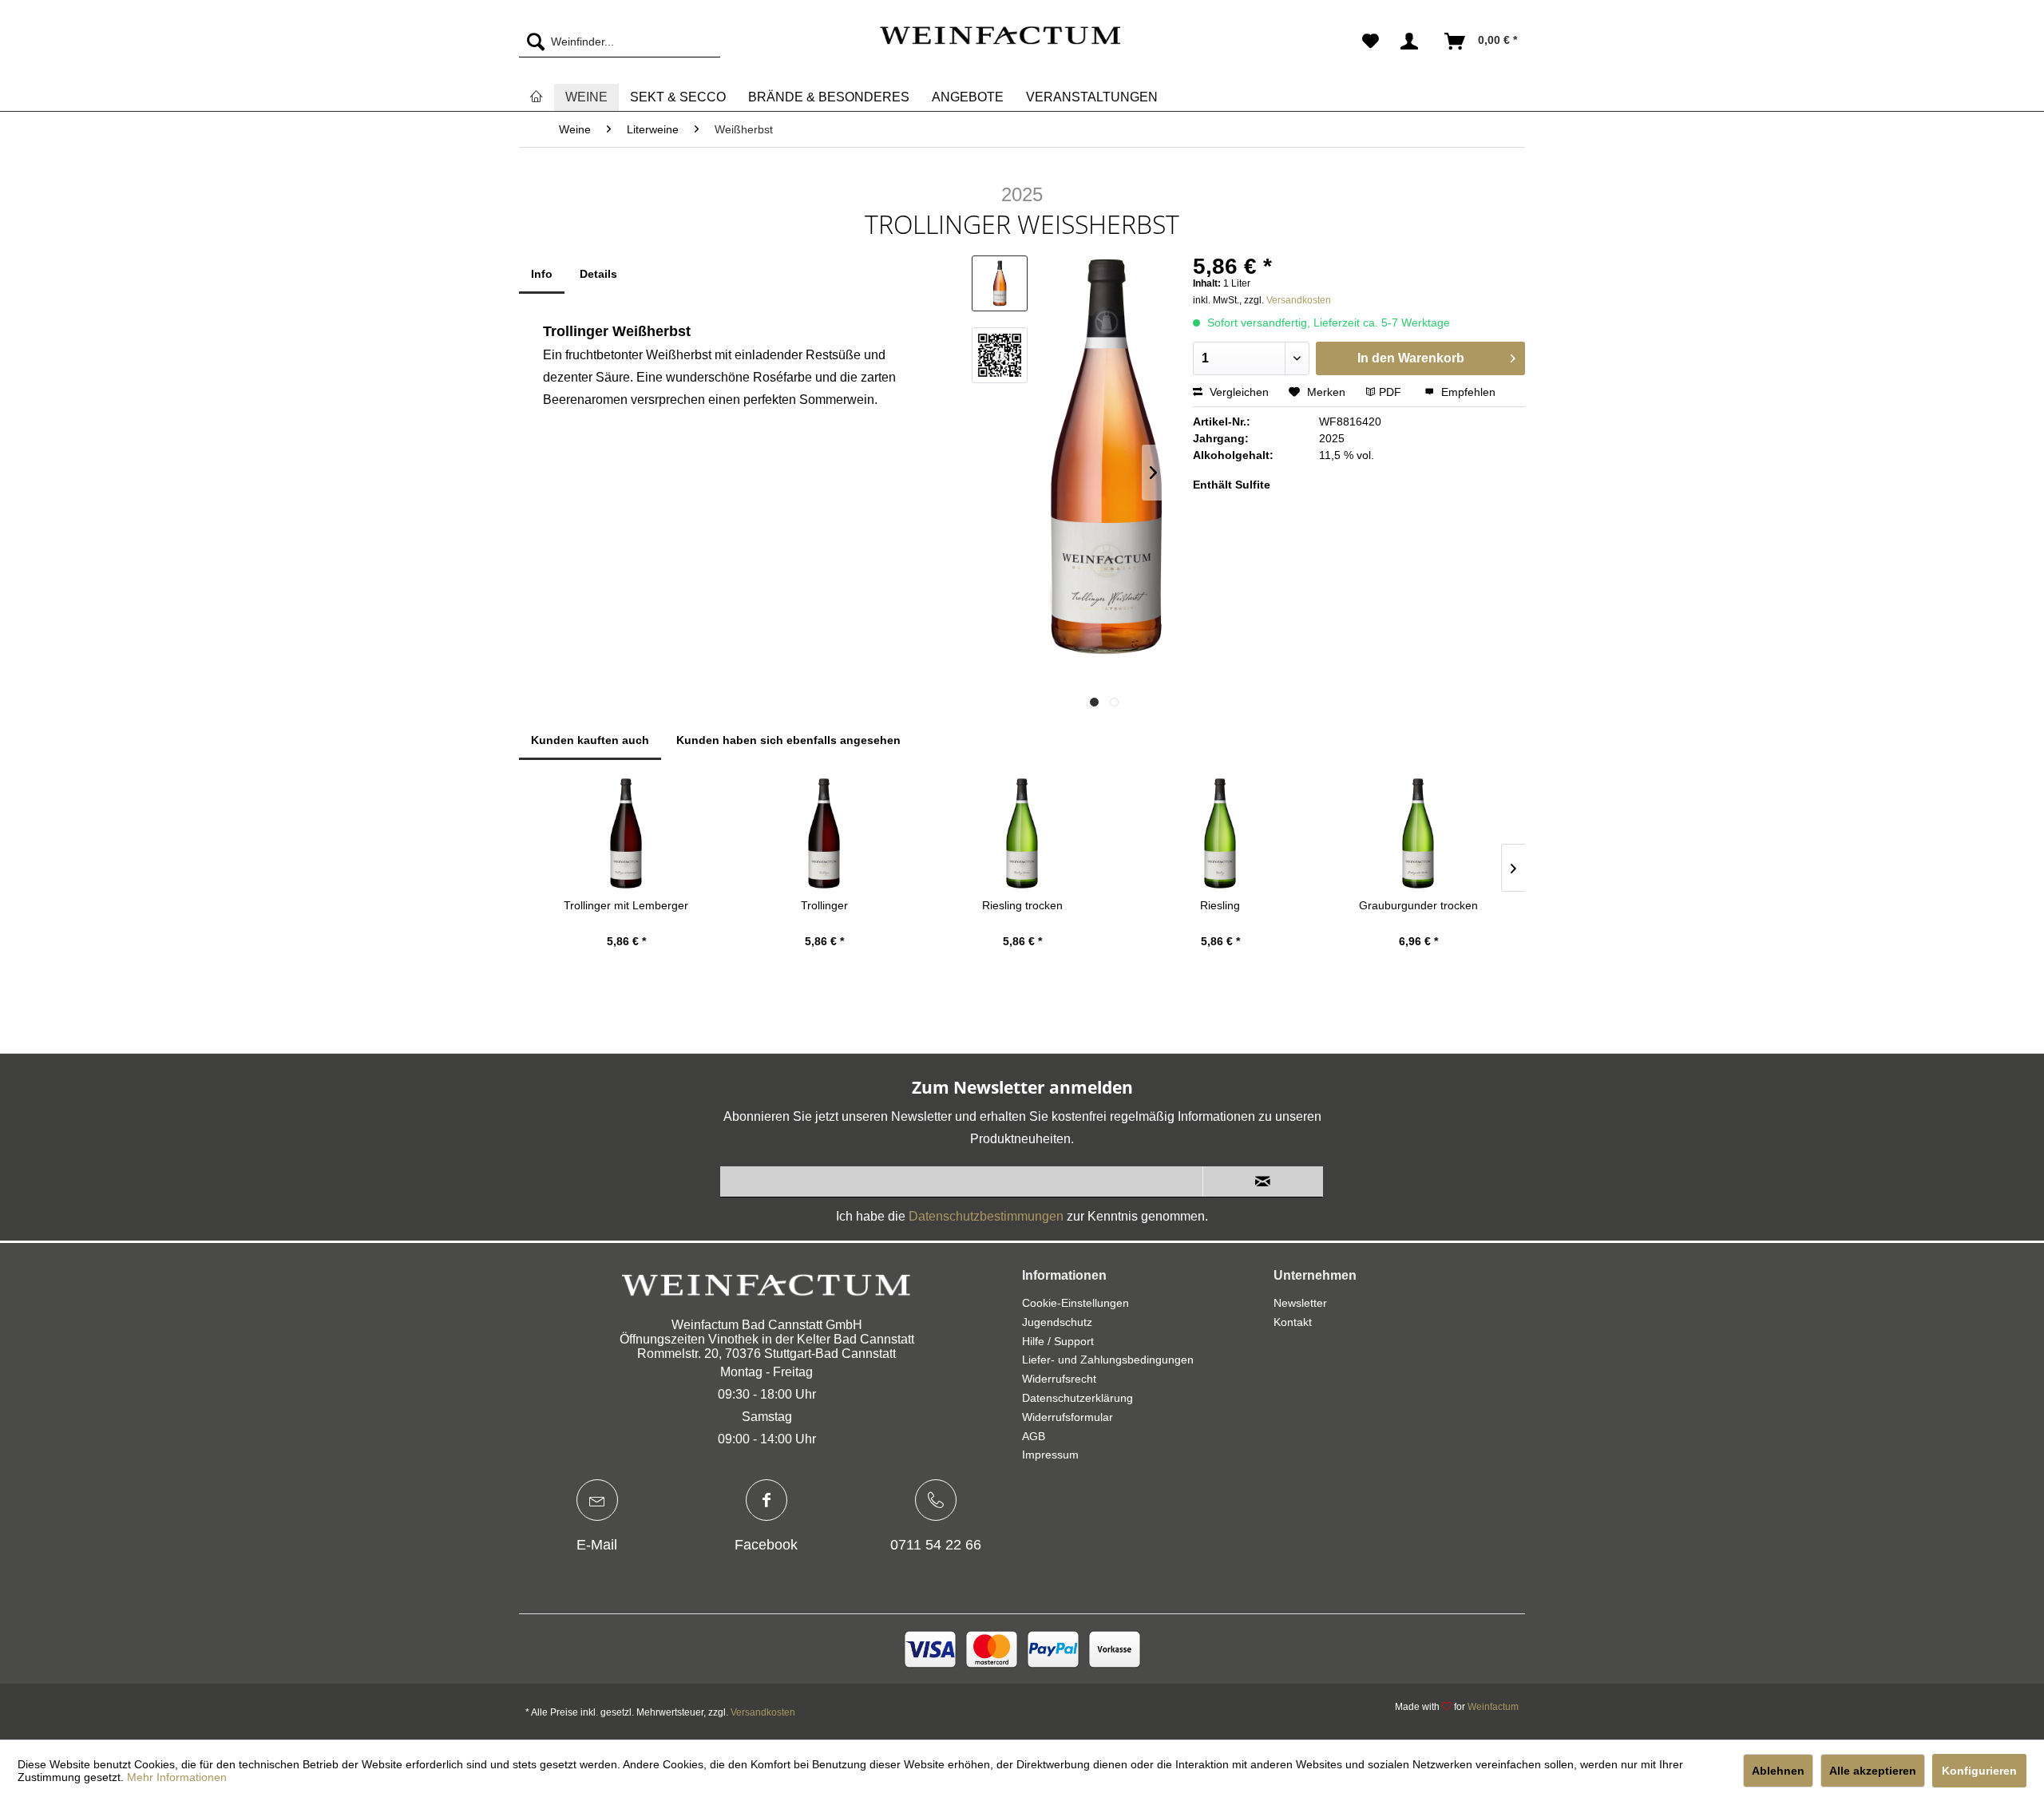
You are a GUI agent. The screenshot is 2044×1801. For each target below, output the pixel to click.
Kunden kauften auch (590, 740)
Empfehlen (1467, 392)
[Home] (537, 97)
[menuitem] (620, 42)
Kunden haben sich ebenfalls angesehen (788, 740)
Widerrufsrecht (1059, 1379)
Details (598, 274)
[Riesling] (1220, 833)
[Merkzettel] (1371, 42)
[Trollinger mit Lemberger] (626, 833)
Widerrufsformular (1068, 1417)
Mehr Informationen (177, 1777)
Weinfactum (1493, 1707)
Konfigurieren (1979, 1771)
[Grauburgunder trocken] (1418, 833)
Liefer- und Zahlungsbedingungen (1108, 1360)
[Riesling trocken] (1022, 833)
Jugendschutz (1057, 1322)
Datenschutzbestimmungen (986, 1216)
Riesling (1220, 905)
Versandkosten (1299, 300)
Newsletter (1300, 1303)
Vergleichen (1238, 392)
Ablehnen (1778, 1771)
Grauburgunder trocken (1418, 905)
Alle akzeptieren (1873, 1771)
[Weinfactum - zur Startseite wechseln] (1000, 46)
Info (542, 274)
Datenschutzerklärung (1077, 1398)
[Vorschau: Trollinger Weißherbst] (1000, 283)
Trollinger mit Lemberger (626, 905)
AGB (1034, 1436)
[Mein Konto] (1412, 42)
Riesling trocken (1022, 905)
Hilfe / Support (1058, 1341)
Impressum (1050, 1455)
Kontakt (1293, 1322)
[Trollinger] (824, 833)
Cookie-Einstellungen (1075, 1303)
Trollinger (824, 905)
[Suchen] (532, 42)
